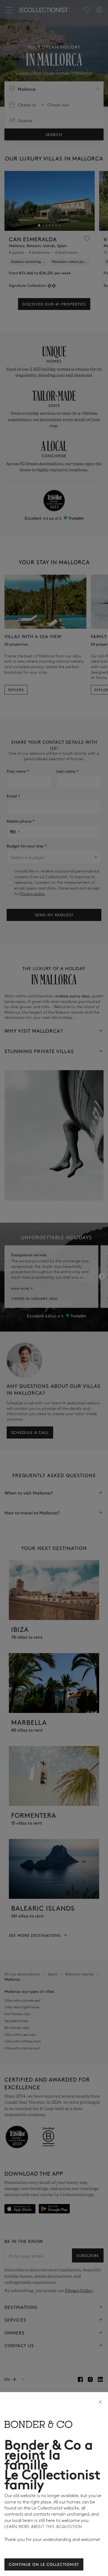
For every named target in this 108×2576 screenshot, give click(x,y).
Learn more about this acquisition (43, 2527)
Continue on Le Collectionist (44, 2564)
